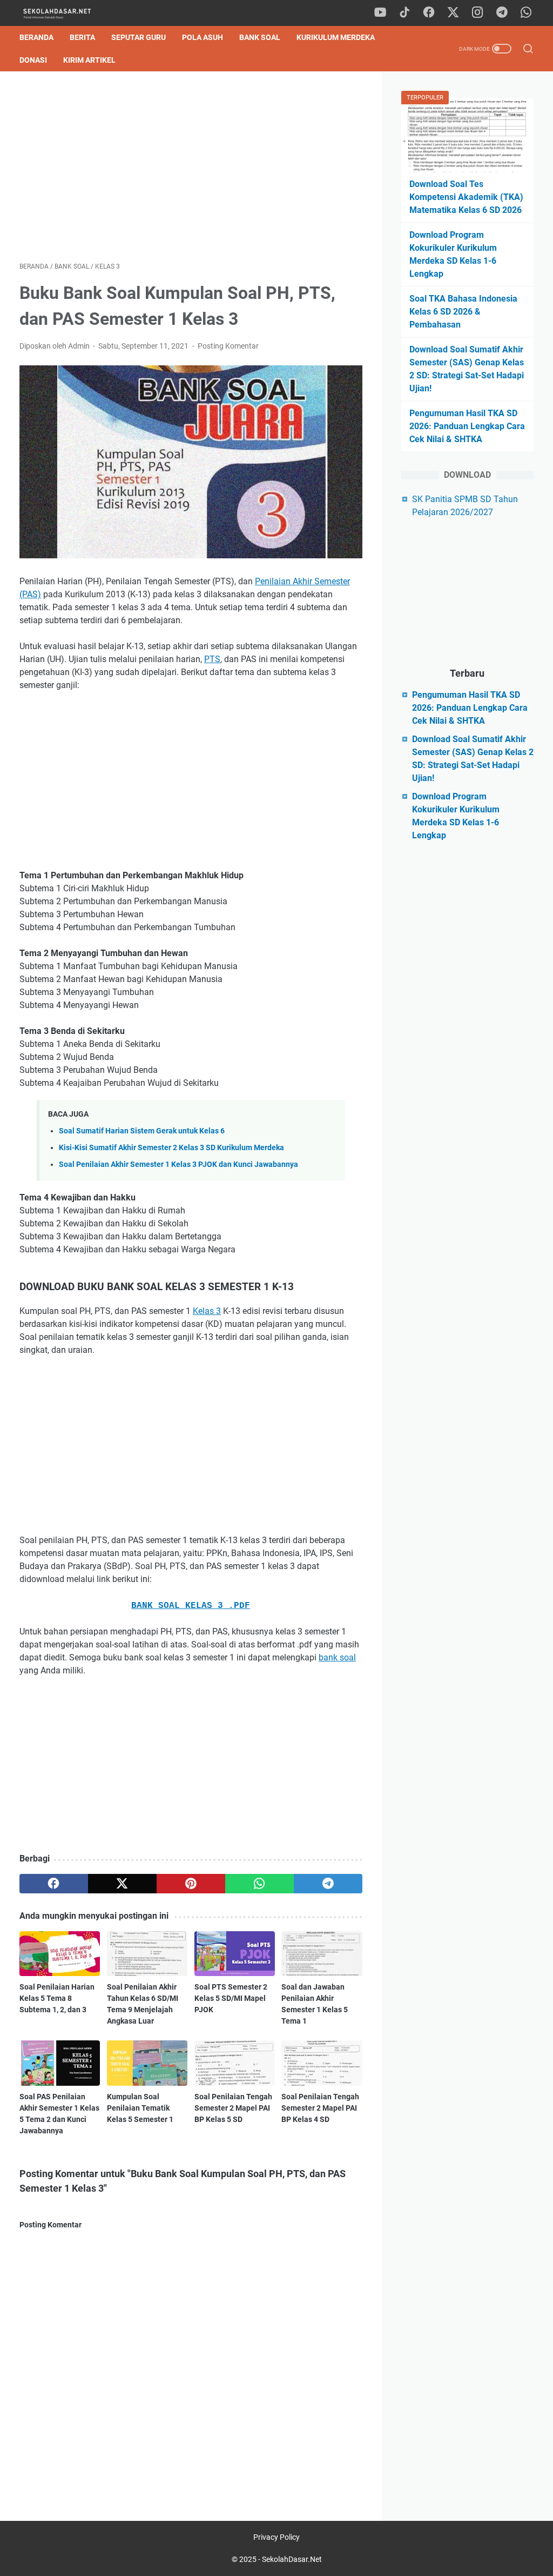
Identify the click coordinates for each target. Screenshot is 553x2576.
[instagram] (477, 13)
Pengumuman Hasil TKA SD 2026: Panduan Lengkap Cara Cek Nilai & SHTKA (467, 426)
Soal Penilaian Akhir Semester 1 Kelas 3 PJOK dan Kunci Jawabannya (178, 1164)
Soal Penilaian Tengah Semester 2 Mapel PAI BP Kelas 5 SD (233, 2108)
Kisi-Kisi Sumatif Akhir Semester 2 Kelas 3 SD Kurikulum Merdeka (171, 1148)
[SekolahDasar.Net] (67, 13)
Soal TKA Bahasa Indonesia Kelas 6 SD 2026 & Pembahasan (463, 312)
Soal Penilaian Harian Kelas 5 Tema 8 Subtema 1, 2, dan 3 (57, 1998)
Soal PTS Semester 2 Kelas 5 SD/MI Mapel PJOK (231, 1998)
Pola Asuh (203, 37)
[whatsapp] (526, 13)
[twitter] (453, 13)
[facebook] (429, 13)
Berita (82, 37)
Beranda (36, 37)
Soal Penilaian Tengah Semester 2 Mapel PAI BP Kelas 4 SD (320, 2108)
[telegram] (502, 13)
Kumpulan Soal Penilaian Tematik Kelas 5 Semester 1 (140, 2108)
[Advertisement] (191, 166)
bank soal (337, 1657)
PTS (212, 659)
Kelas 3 (207, 1311)
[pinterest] (191, 1884)
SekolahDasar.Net (292, 2559)
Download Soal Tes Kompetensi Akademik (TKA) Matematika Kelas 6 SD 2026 (466, 197)
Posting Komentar (228, 346)
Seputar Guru (139, 37)
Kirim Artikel (89, 60)
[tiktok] (404, 13)
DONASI (33, 60)
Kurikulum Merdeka (336, 37)
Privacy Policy (276, 2537)
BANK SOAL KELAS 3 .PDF (191, 1606)
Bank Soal (260, 37)
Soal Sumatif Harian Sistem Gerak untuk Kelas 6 (142, 1131)
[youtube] (380, 13)
